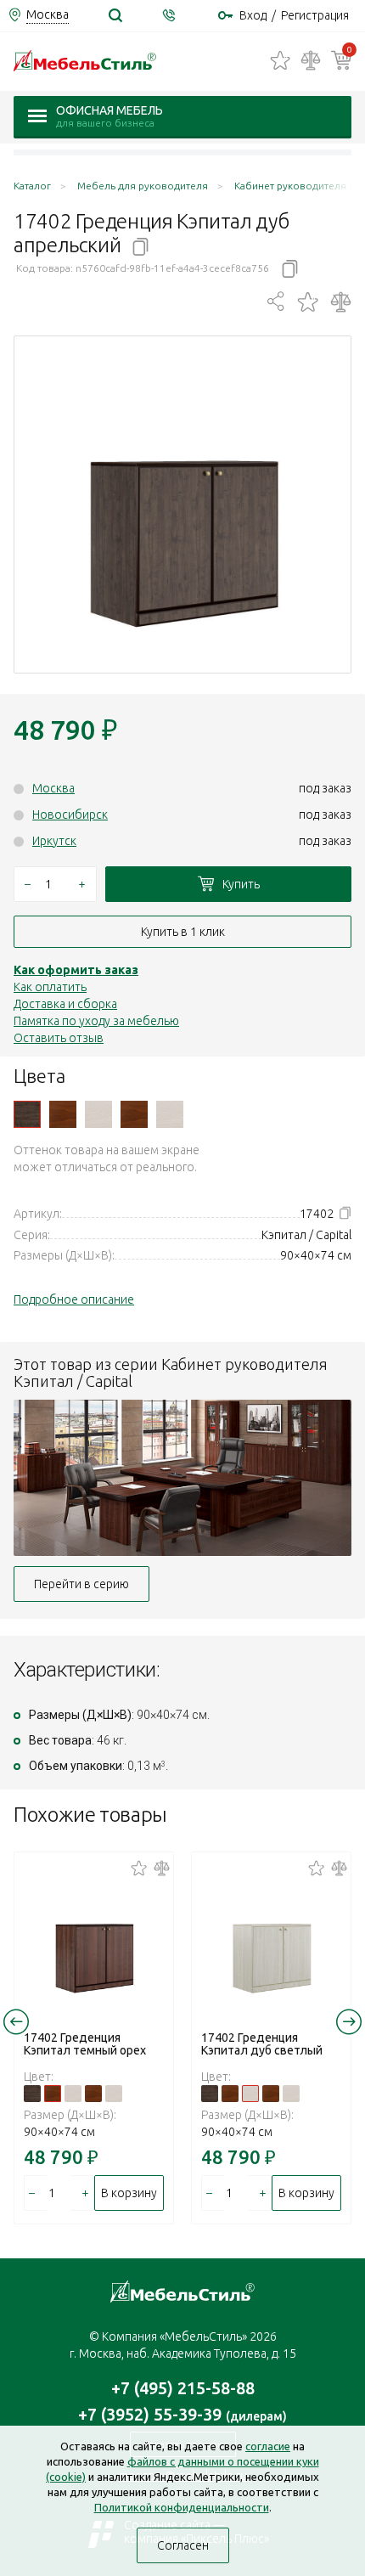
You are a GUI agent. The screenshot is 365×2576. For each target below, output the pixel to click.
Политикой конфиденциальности (182, 2507)
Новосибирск (70, 815)
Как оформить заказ (76, 970)
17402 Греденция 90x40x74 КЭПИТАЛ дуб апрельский (27, 1114)
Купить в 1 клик (183, 932)
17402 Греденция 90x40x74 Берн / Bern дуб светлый (170, 1114)
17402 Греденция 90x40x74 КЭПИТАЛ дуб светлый (98, 1114)
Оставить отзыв (59, 1038)
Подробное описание (74, 1299)
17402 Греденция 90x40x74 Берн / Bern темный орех (134, 1114)
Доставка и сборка (65, 1004)
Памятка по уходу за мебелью (96, 1021)
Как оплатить (50, 987)
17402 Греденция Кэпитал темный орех (85, 2044)
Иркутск (54, 841)
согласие (268, 2446)
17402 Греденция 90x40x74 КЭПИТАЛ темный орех (63, 1114)
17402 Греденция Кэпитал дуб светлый (262, 2044)
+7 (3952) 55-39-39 (182, 2414)
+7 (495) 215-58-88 (183, 2388)
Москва (53, 788)
